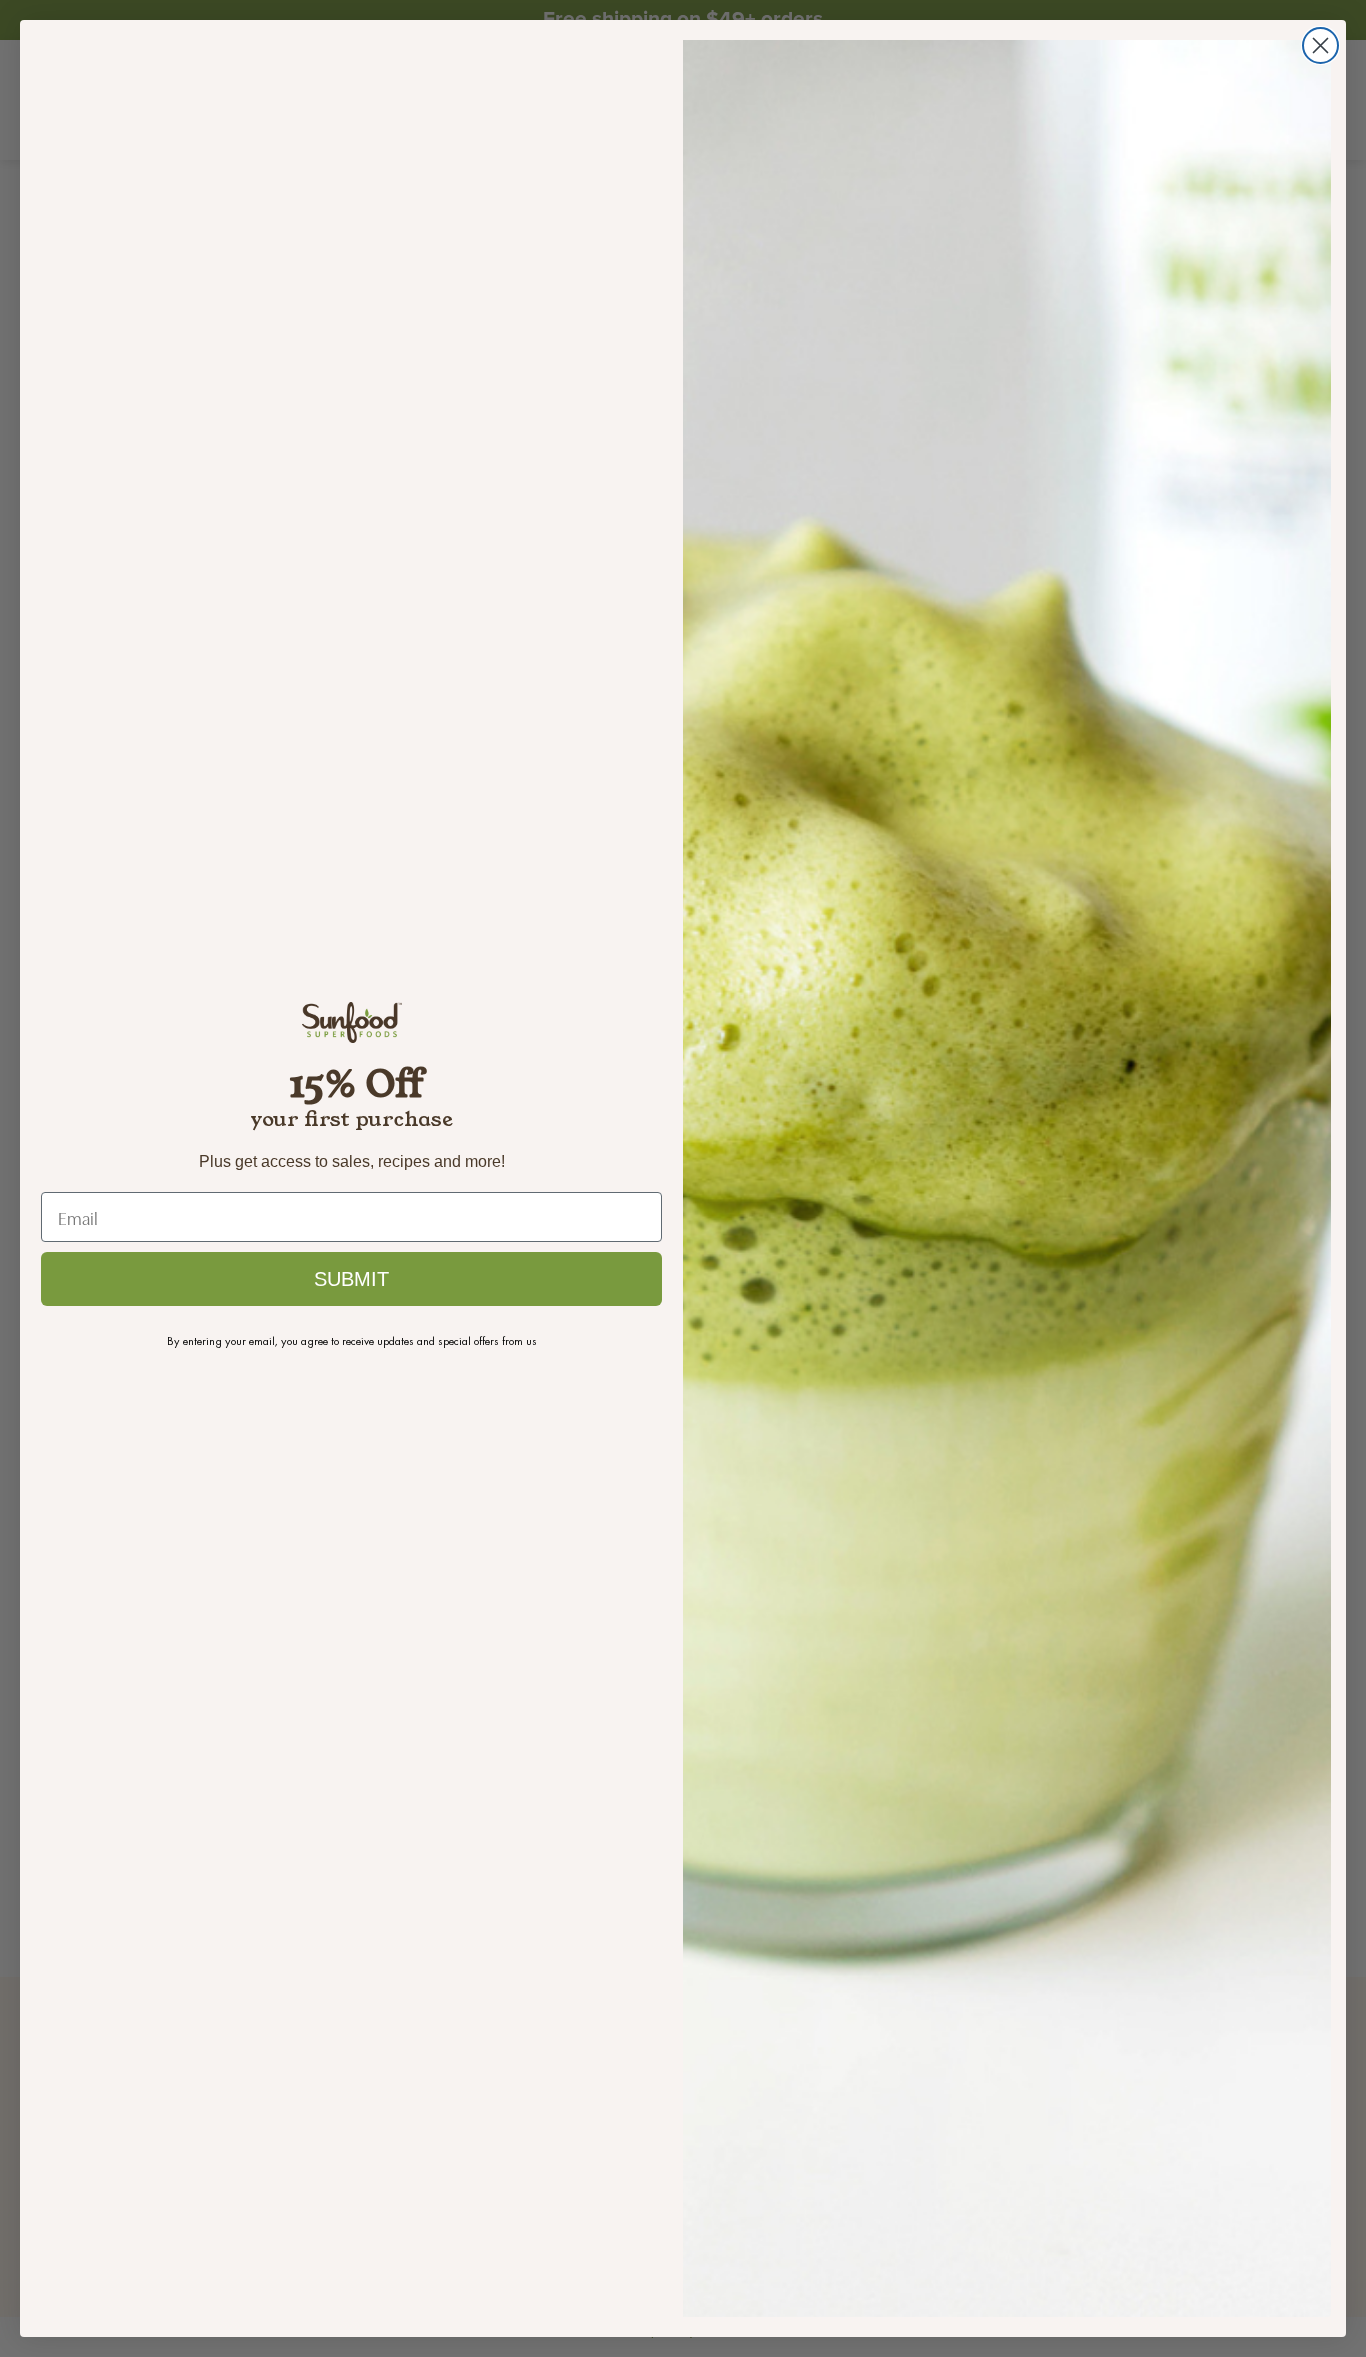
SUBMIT (351, 1279)
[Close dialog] (1320, 45)
